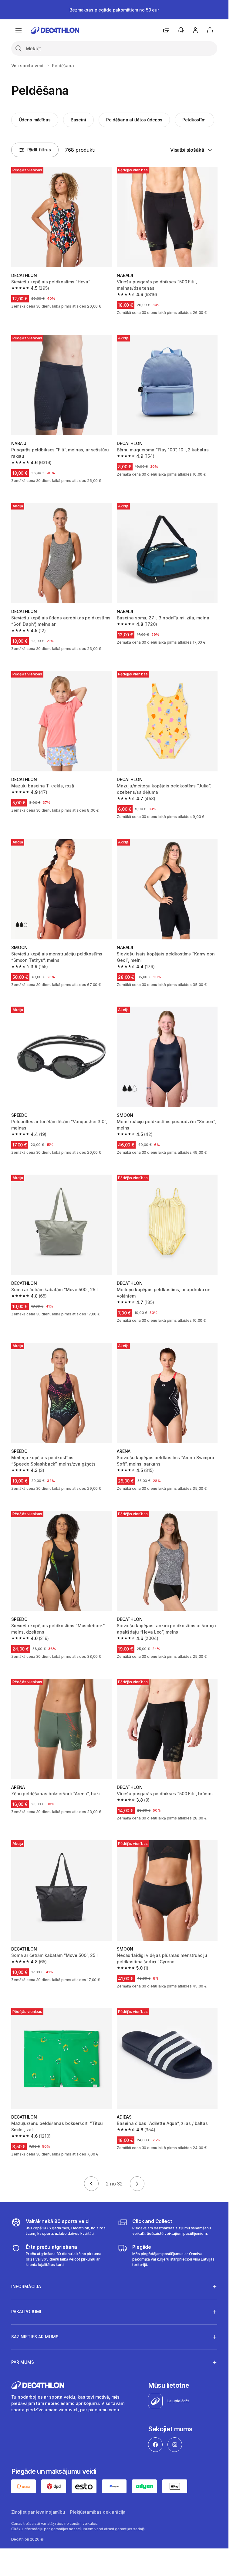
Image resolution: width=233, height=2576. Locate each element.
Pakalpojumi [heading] (26, 2312)
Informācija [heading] (26, 2286)
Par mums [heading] (23, 2362)
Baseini (78, 120)
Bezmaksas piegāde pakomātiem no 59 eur (114, 10)
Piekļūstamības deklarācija (98, 2512)
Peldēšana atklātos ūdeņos (134, 120)
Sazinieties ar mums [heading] (35, 2337)
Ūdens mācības (35, 120)
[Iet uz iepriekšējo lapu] (91, 2184)
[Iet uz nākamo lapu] (137, 2184)
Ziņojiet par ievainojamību (38, 2512)
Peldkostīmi (194, 120)
